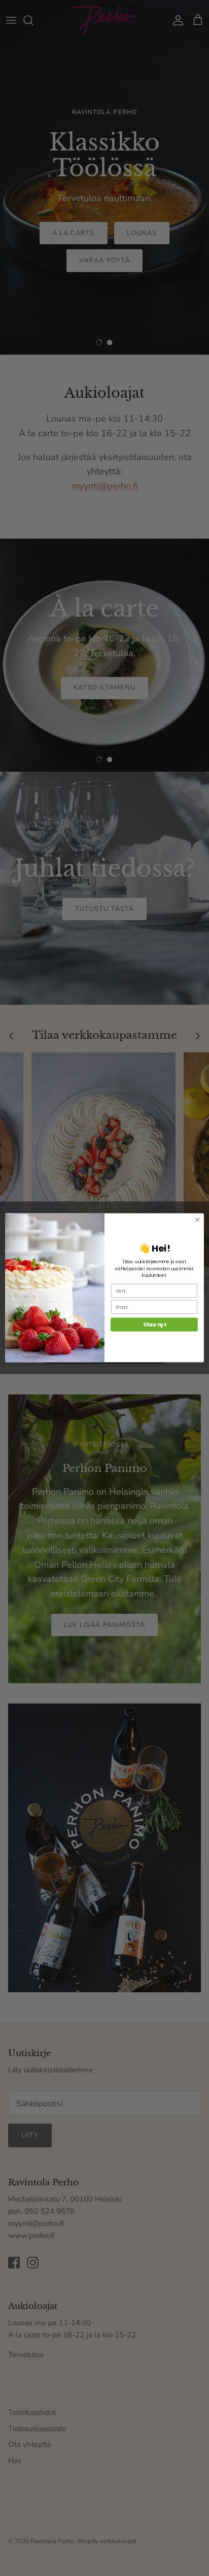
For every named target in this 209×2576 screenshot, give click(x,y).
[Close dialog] (197, 1220)
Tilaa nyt (154, 1325)
